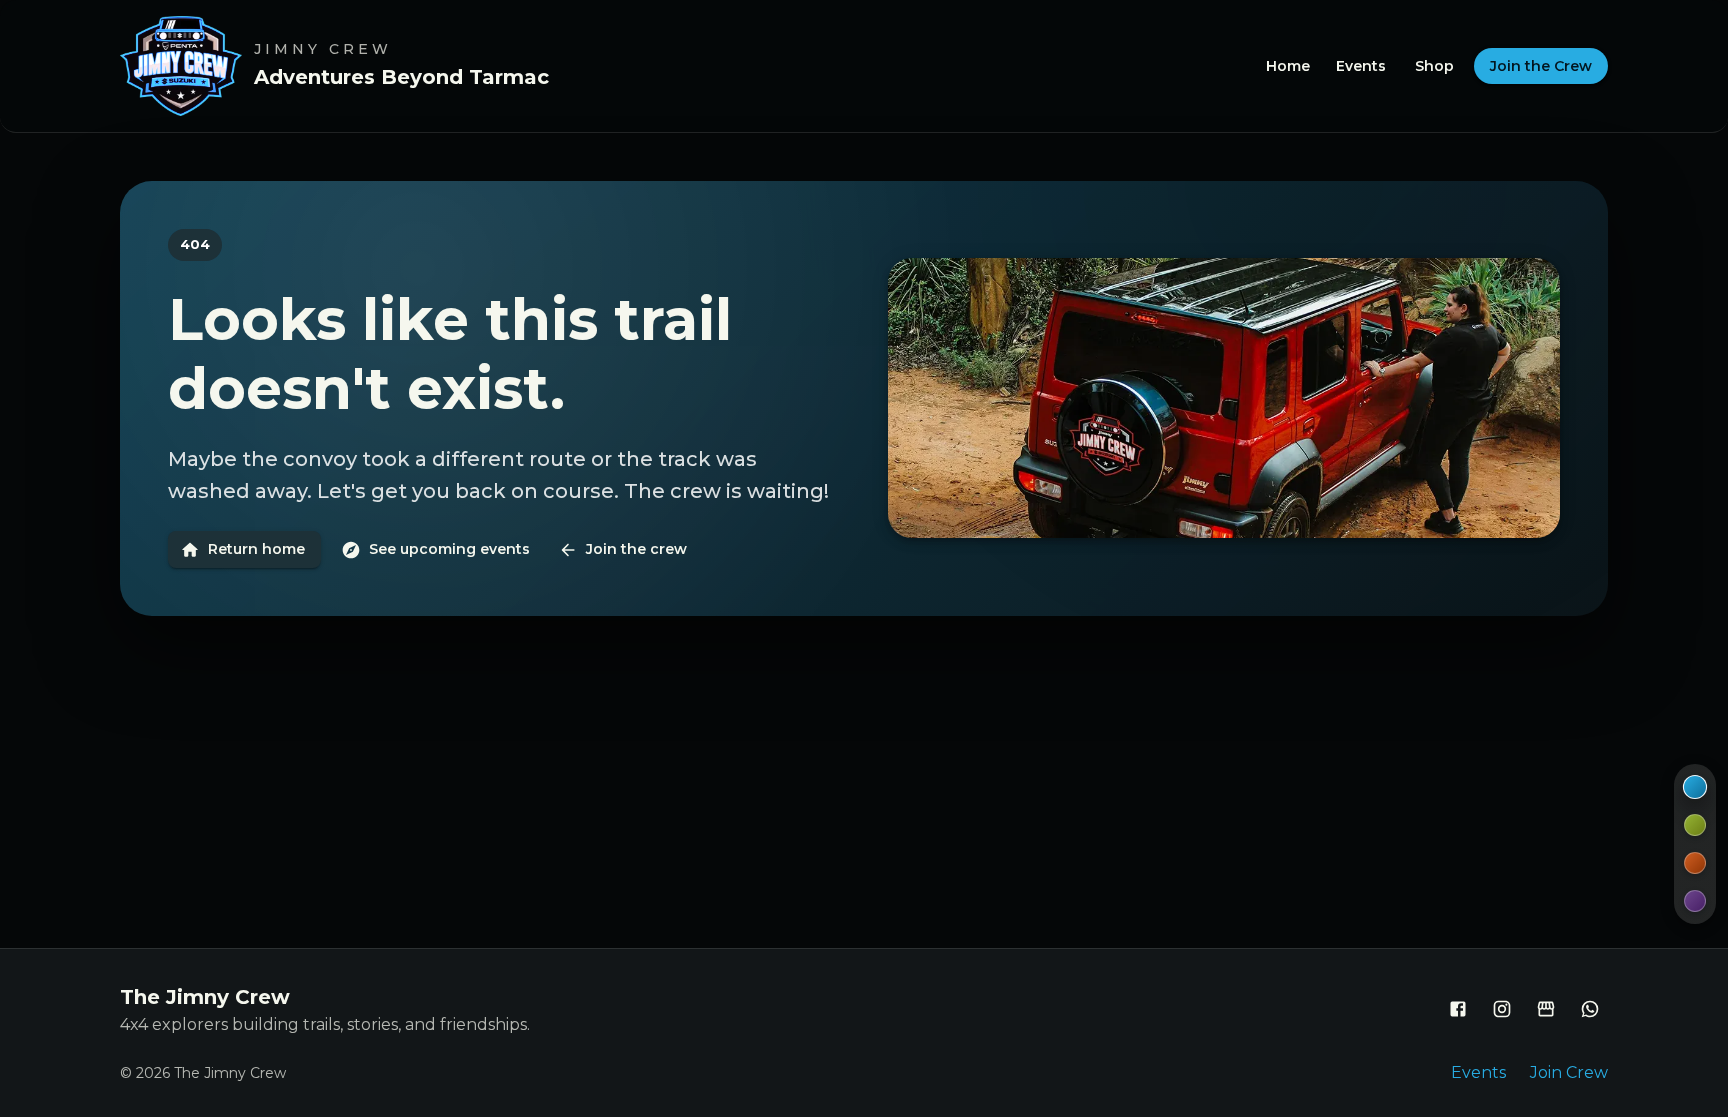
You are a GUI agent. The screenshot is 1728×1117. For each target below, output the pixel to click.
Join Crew (1569, 1072)
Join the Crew (1541, 66)
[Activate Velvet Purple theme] (1695, 901)
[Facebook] (1458, 1009)
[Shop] (1546, 1009)
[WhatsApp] (1590, 1009)
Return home (256, 549)
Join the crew (636, 549)
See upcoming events (449, 549)
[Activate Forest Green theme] (1695, 825)
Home (1288, 66)
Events (1361, 66)
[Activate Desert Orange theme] (1695, 863)
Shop (1434, 66)
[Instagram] (1502, 1009)
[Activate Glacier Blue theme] (1695, 787)
